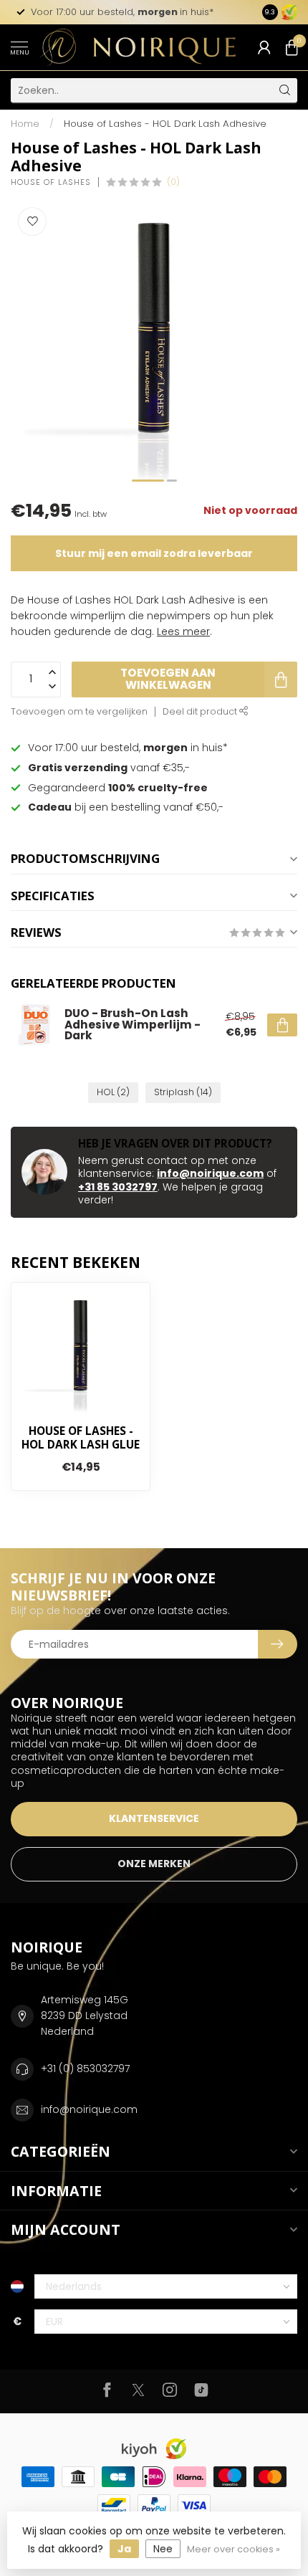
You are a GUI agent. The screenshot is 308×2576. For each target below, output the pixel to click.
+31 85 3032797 (118, 1187)
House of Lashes (51, 182)
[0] (292, 47)
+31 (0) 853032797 (85, 2069)
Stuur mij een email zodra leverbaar (154, 553)
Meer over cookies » (234, 2549)
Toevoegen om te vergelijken (79, 711)
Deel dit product (201, 711)
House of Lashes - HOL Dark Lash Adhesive (165, 124)
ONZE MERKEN (154, 1864)
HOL (113, 1092)
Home (25, 124)
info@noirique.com (210, 1173)
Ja (124, 2549)
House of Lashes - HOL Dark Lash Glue (81, 1438)
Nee (163, 2549)
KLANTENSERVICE (154, 1818)
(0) (173, 182)
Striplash (183, 1092)
